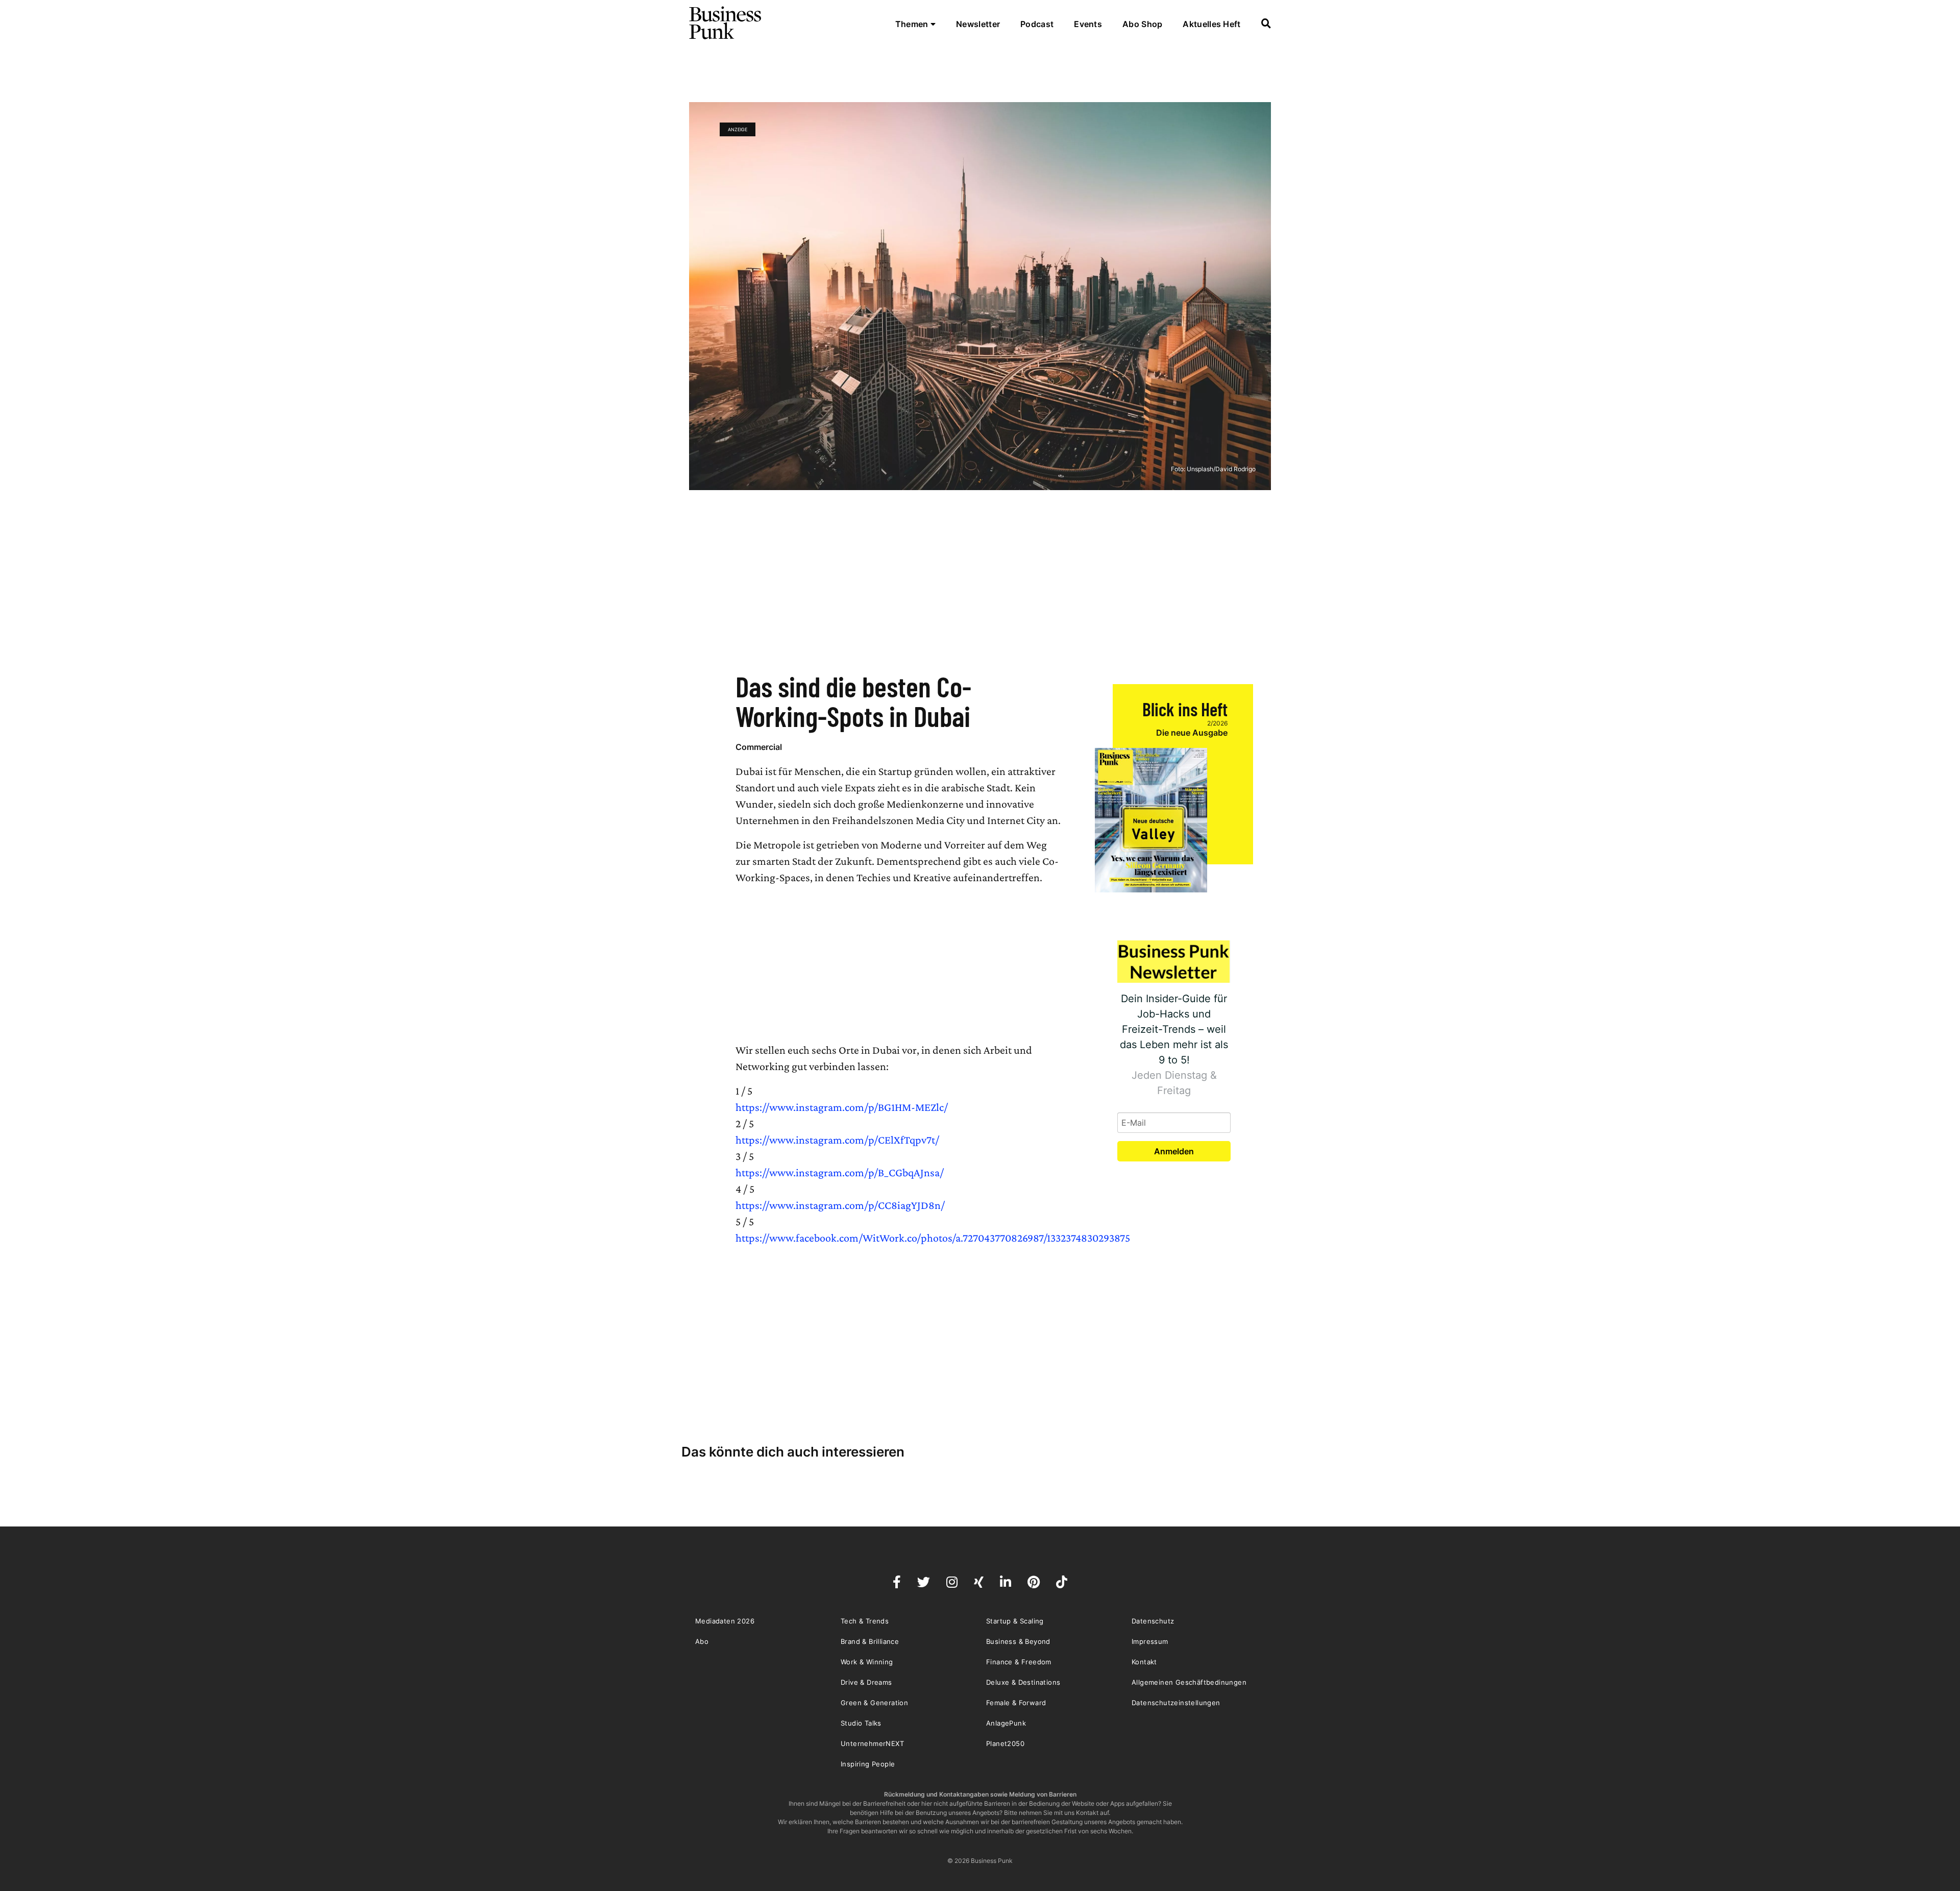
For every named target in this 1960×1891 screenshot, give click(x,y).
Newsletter (978, 24)
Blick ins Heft (1185, 709)
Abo (702, 1641)
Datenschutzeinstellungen (1176, 1703)
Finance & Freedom (1019, 1662)
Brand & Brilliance (870, 1641)
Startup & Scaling (1015, 1621)
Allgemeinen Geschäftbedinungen (1189, 1682)
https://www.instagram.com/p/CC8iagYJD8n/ (840, 1205)
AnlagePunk (1006, 1723)
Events (1088, 24)
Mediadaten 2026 (725, 1621)
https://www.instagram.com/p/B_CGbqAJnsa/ (840, 1172)
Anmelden (1174, 1151)
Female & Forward (1016, 1703)
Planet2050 (1005, 1743)
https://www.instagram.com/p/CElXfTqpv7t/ (837, 1140)
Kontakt (1144, 1662)
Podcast (1037, 24)
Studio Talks (861, 1723)
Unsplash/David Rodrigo (1221, 469)
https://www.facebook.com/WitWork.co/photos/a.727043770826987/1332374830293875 (933, 1238)
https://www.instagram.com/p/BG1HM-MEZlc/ (842, 1107)
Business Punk (726, 23)
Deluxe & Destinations (1023, 1682)
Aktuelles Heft (1211, 24)
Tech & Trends (865, 1621)
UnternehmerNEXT (872, 1743)
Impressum (1150, 1641)
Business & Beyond (1018, 1641)
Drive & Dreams (866, 1682)
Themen (913, 24)
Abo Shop (1142, 24)
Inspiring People (868, 1764)
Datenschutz (1153, 1621)
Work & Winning (867, 1662)
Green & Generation (874, 1703)
